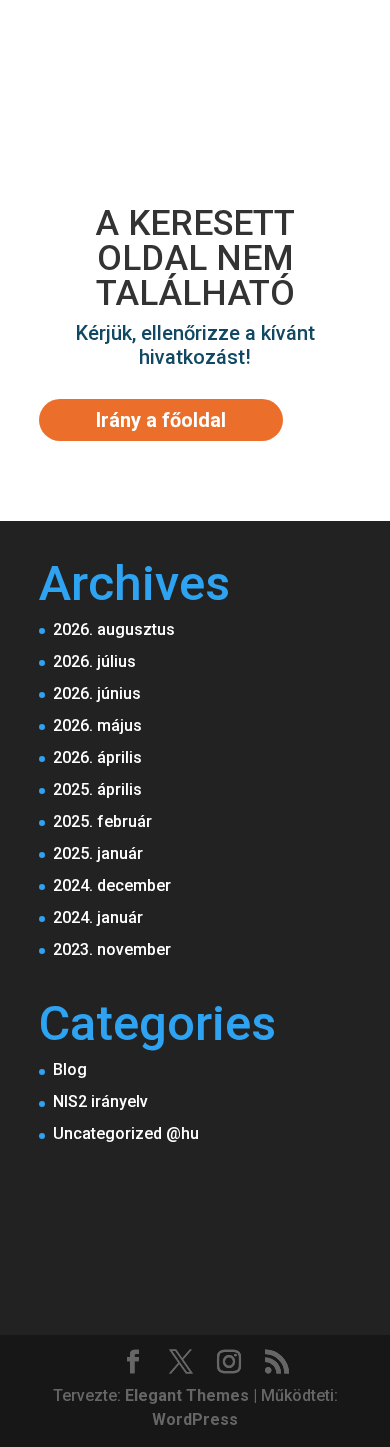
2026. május (97, 725)
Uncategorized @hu (126, 1133)
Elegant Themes (187, 1395)
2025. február (102, 821)
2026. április (97, 757)
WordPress (195, 1419)
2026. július (94, 661)
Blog (70, 1069)
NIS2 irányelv (100, 1101)
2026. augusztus (114, 629)
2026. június (97, 693)
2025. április (97, 789)
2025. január (98, 853)
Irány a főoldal (161, 420)
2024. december (112, 885)
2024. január (98, 917)
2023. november (112, 949)
